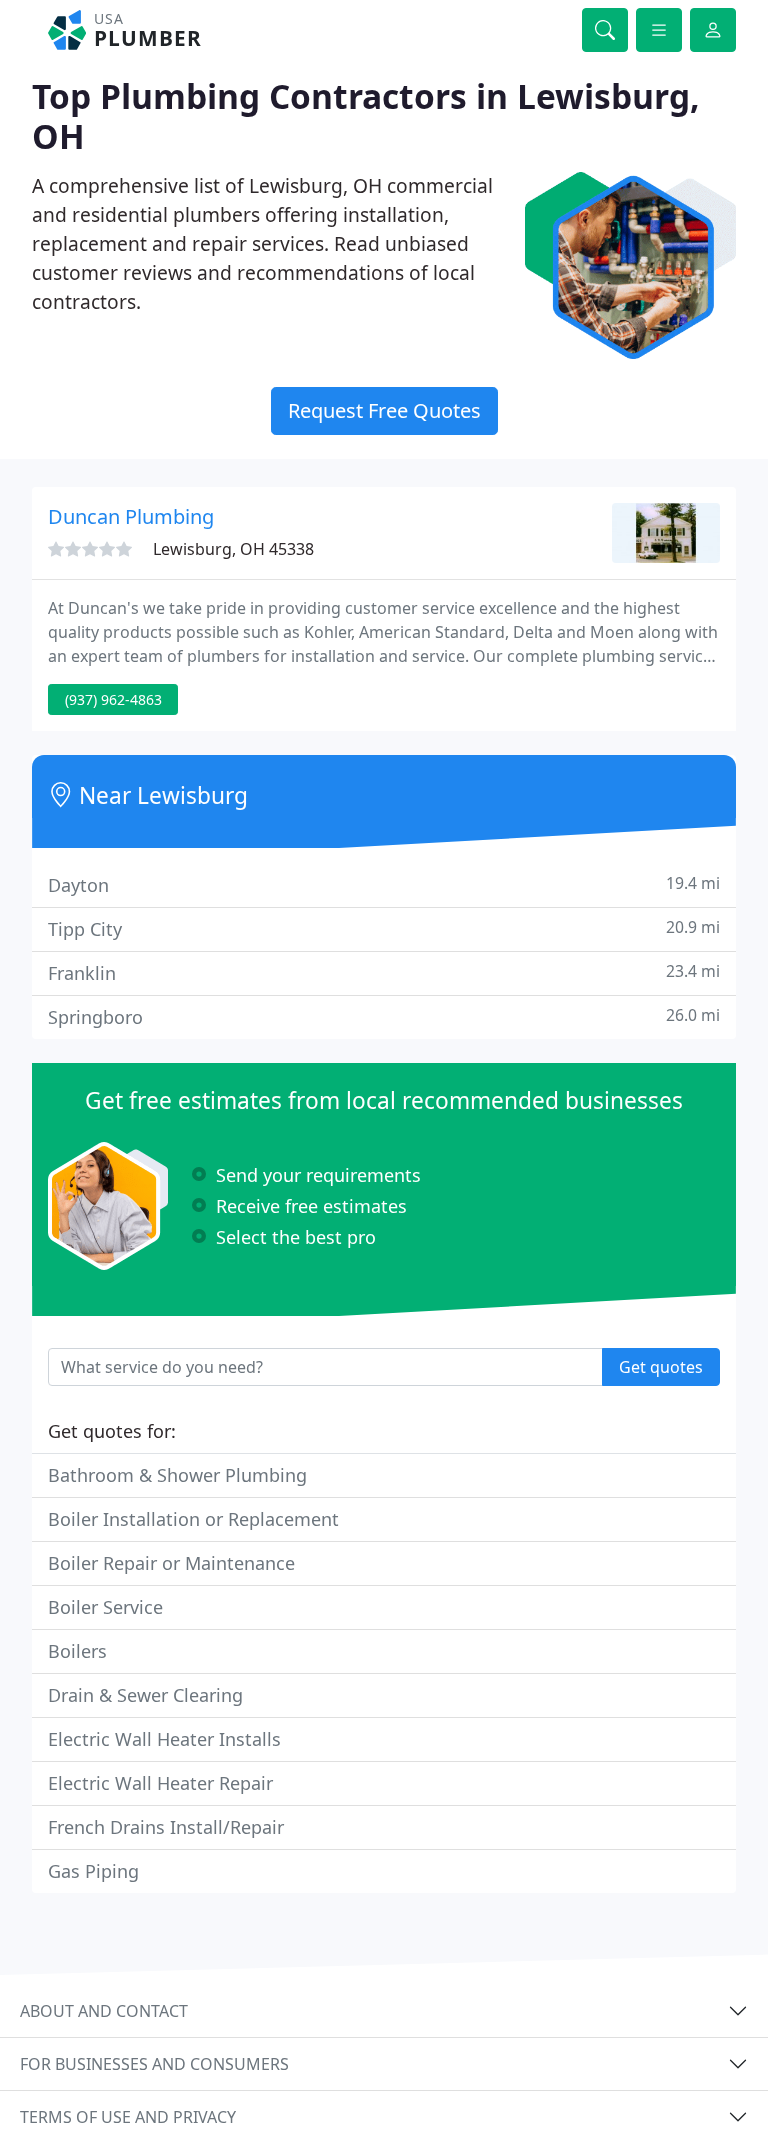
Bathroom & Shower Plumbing (177, 1475)
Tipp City (384, 928)
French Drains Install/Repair (166, 1827)
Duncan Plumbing (131, 516)
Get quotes (661, 1367)
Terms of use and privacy (128, 2117)
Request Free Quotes (384, 410)
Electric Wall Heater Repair (160, 1783)
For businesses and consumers (154, 2064)
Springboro (384, 1016)
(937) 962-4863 (113, 699)
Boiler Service (105, 1607)
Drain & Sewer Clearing (145, 1695)
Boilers (77, 1651)
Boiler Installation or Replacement (193, 1519)
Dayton (384, 884)
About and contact (104, 2011)
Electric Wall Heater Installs (164, 1739)
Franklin (384, 972)
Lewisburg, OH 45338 (233, 549)
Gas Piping (93, 1871)
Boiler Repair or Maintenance (171, 1563)
